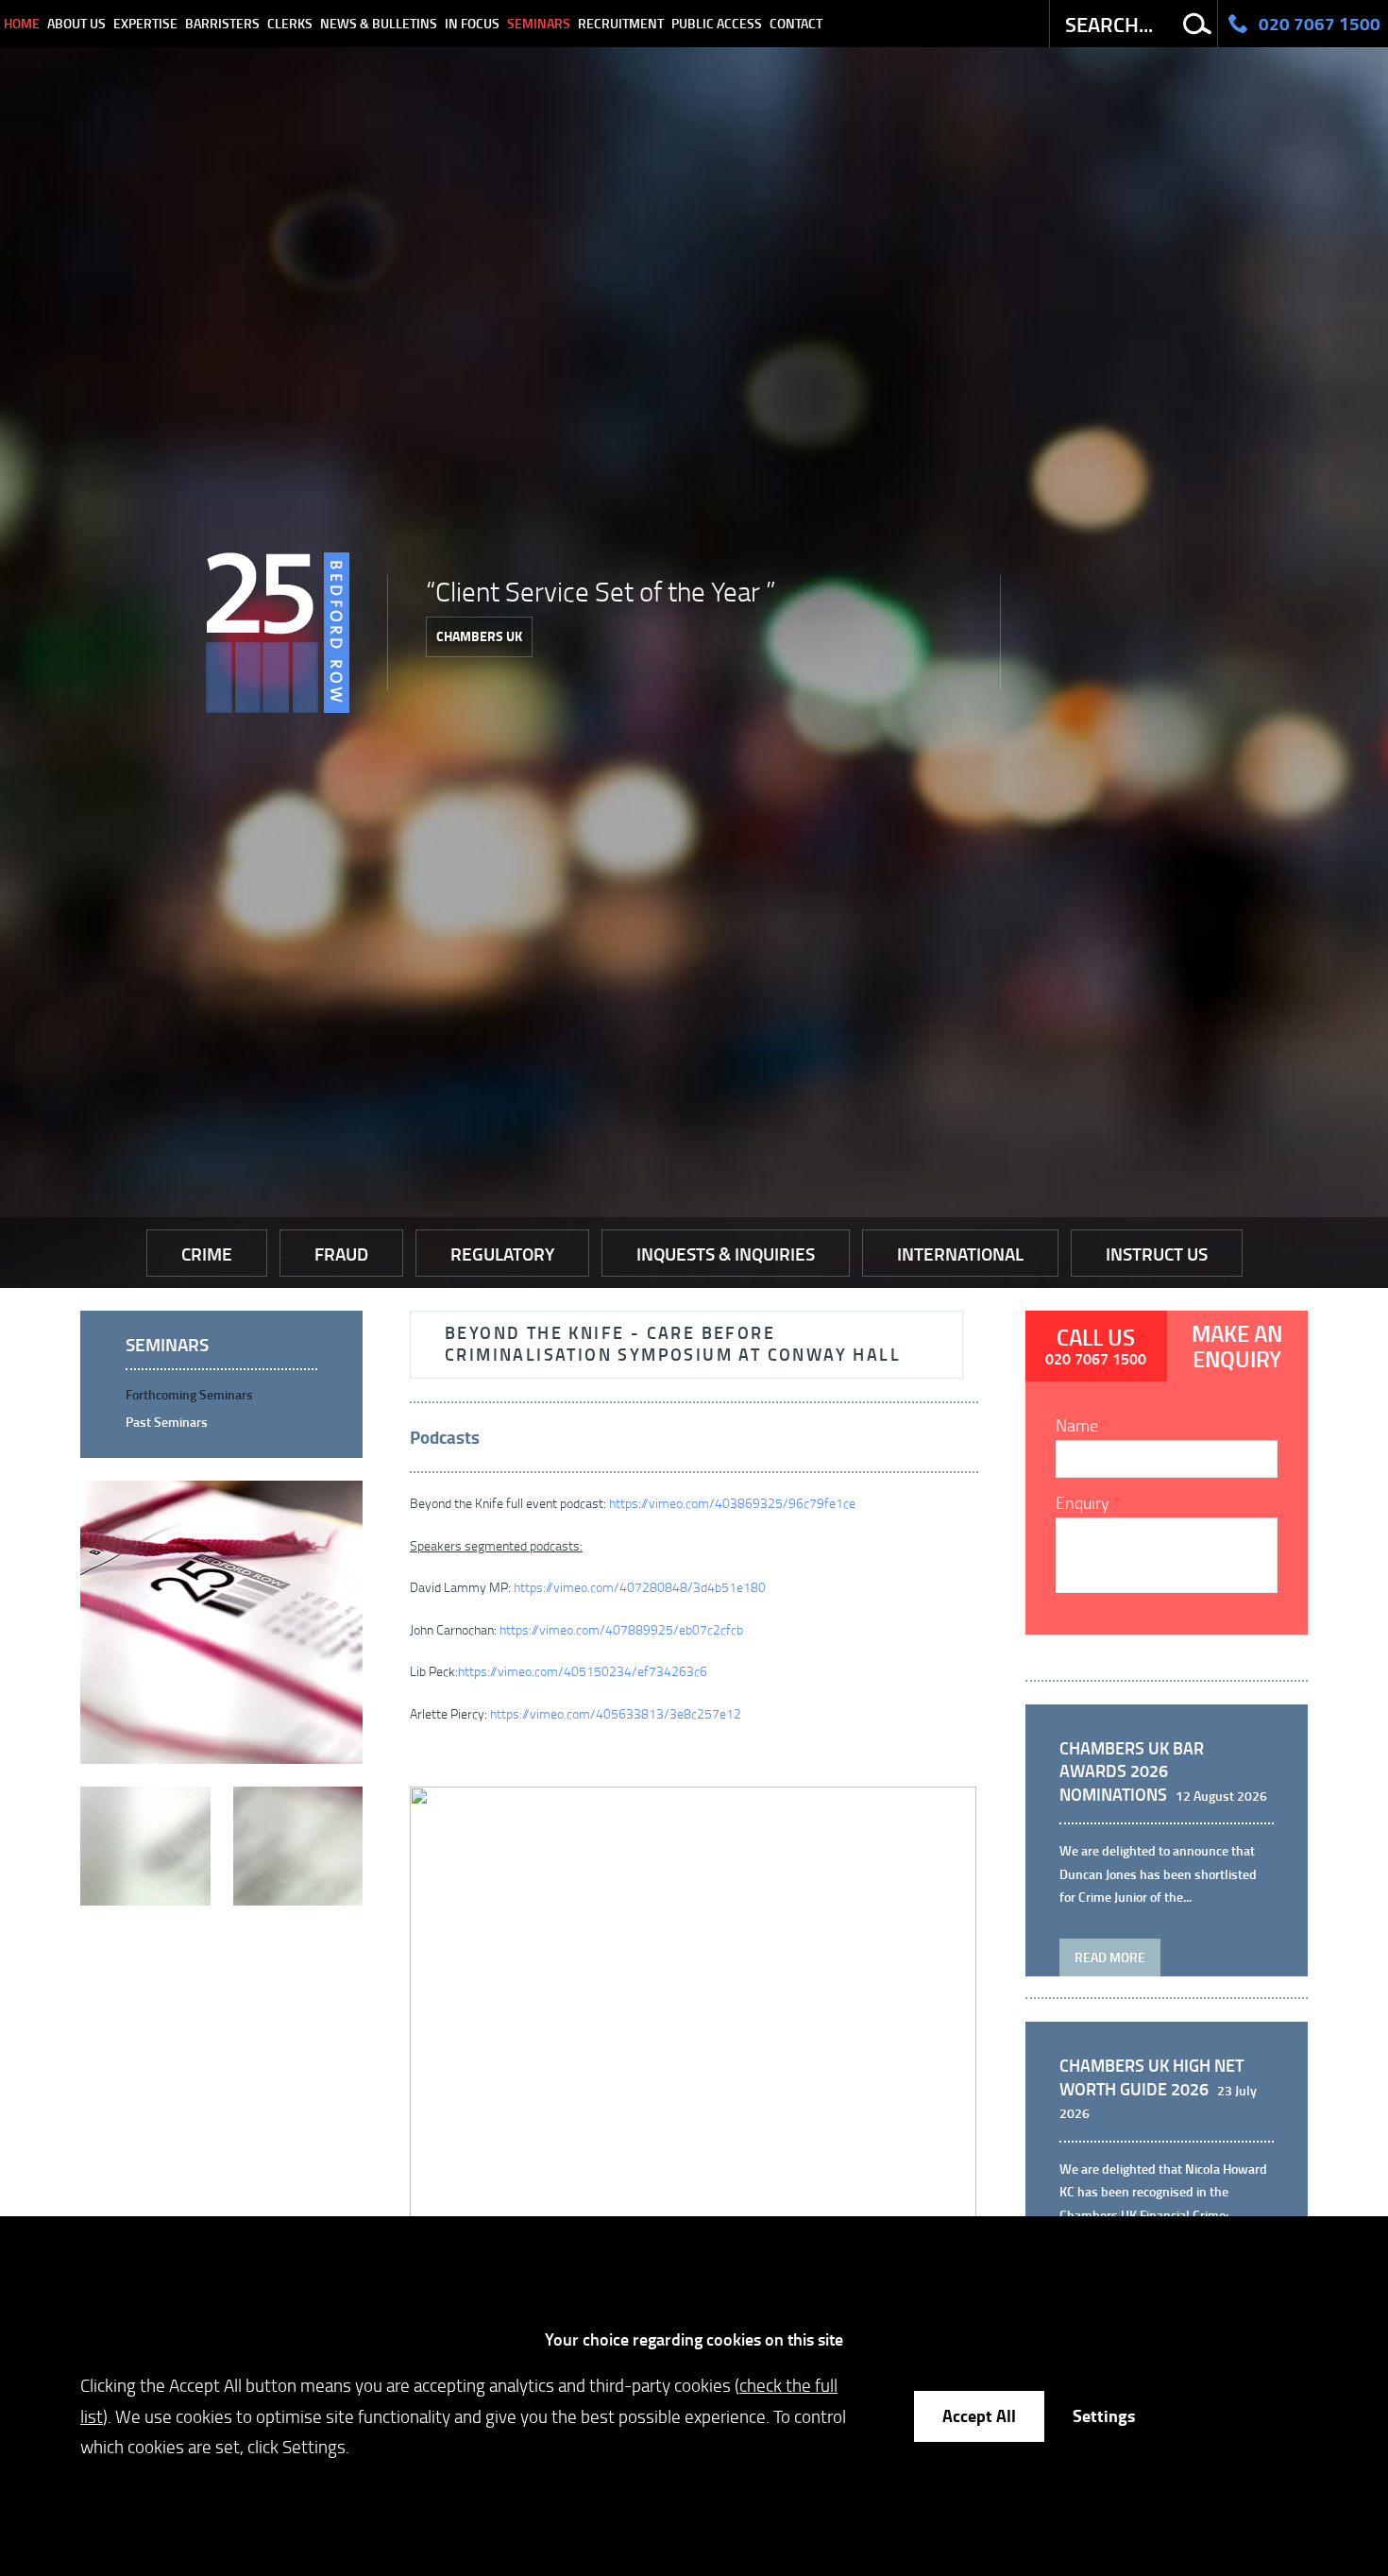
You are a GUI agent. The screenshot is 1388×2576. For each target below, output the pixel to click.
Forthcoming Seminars (189, 1394)
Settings (1104, 2415)
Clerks (290, 23)
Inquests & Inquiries (726, 1254)
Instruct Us (1157, 1254)
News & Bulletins (379, 23)
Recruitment (621, 23)
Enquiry (1083, 1502)
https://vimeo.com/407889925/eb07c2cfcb (621, 1629)
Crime (207, 1254)
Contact (796, 23)
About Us (76, 23)
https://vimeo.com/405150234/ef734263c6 (583, 1671)
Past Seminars (167, 1422)
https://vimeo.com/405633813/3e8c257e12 (616, 1713)
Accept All (979, 2415)
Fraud (341, 1254)
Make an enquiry (1237, 1346)
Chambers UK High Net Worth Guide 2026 (1151, 2077)
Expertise (145, 23)
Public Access (717, 23)
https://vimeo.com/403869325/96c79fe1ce (732, 1503)
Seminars (539, 23)
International (960, 1254)
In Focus (472, 23)
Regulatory (502, 1254)
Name (1077, 1425)
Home (22, 23)
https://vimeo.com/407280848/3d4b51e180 (640, 1587)
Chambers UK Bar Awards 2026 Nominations (1132, 1771)
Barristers (222, 23)
